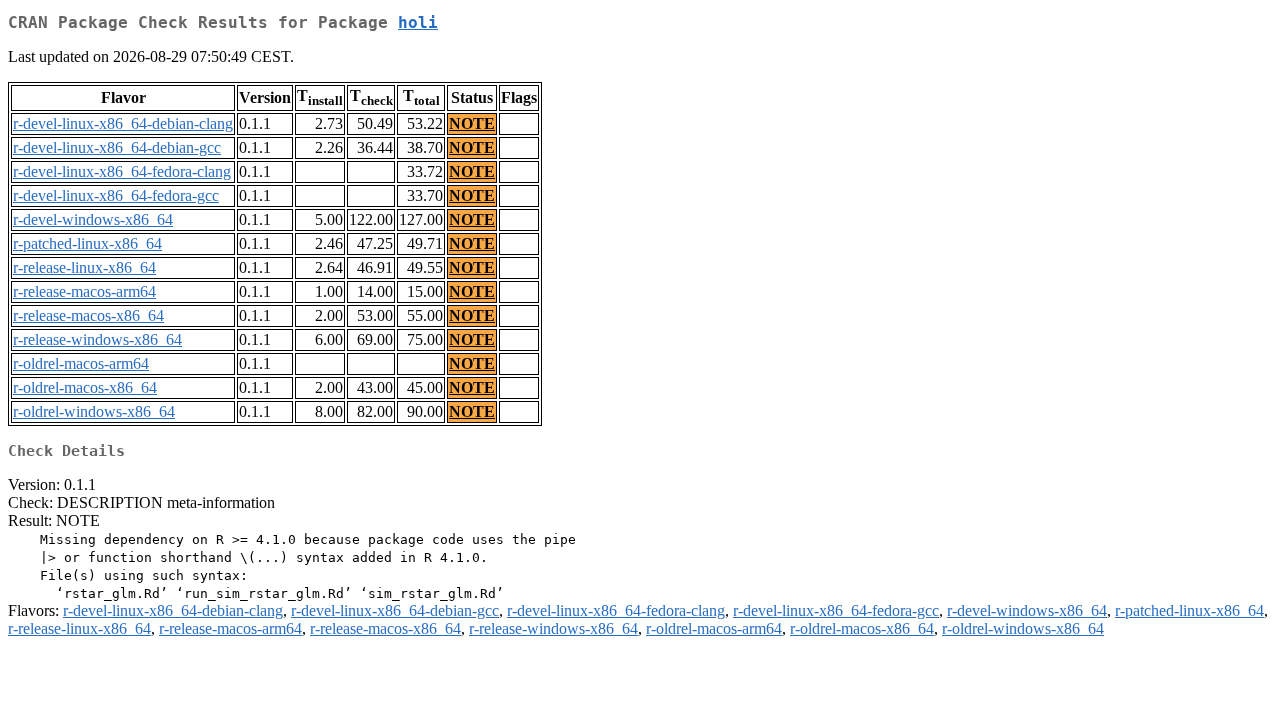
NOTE (472, 123)
